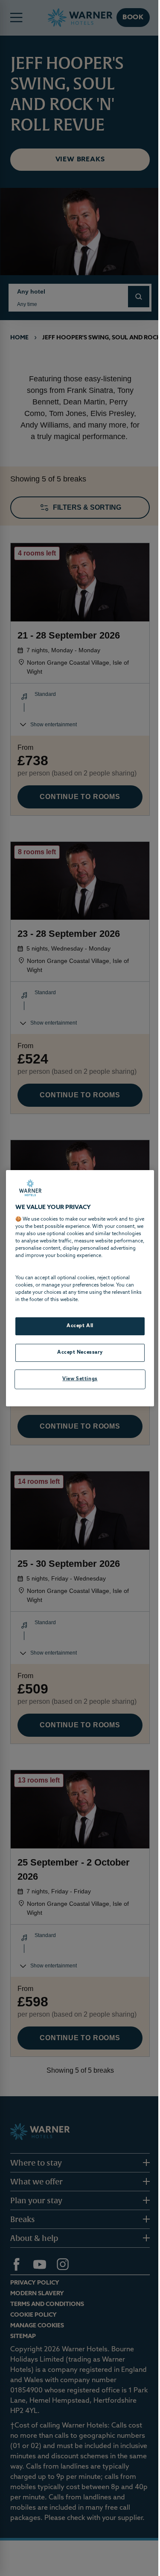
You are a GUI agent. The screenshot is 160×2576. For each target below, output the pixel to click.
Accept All (80, 1326)
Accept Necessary (80, 1352)
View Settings (80, 1379)
